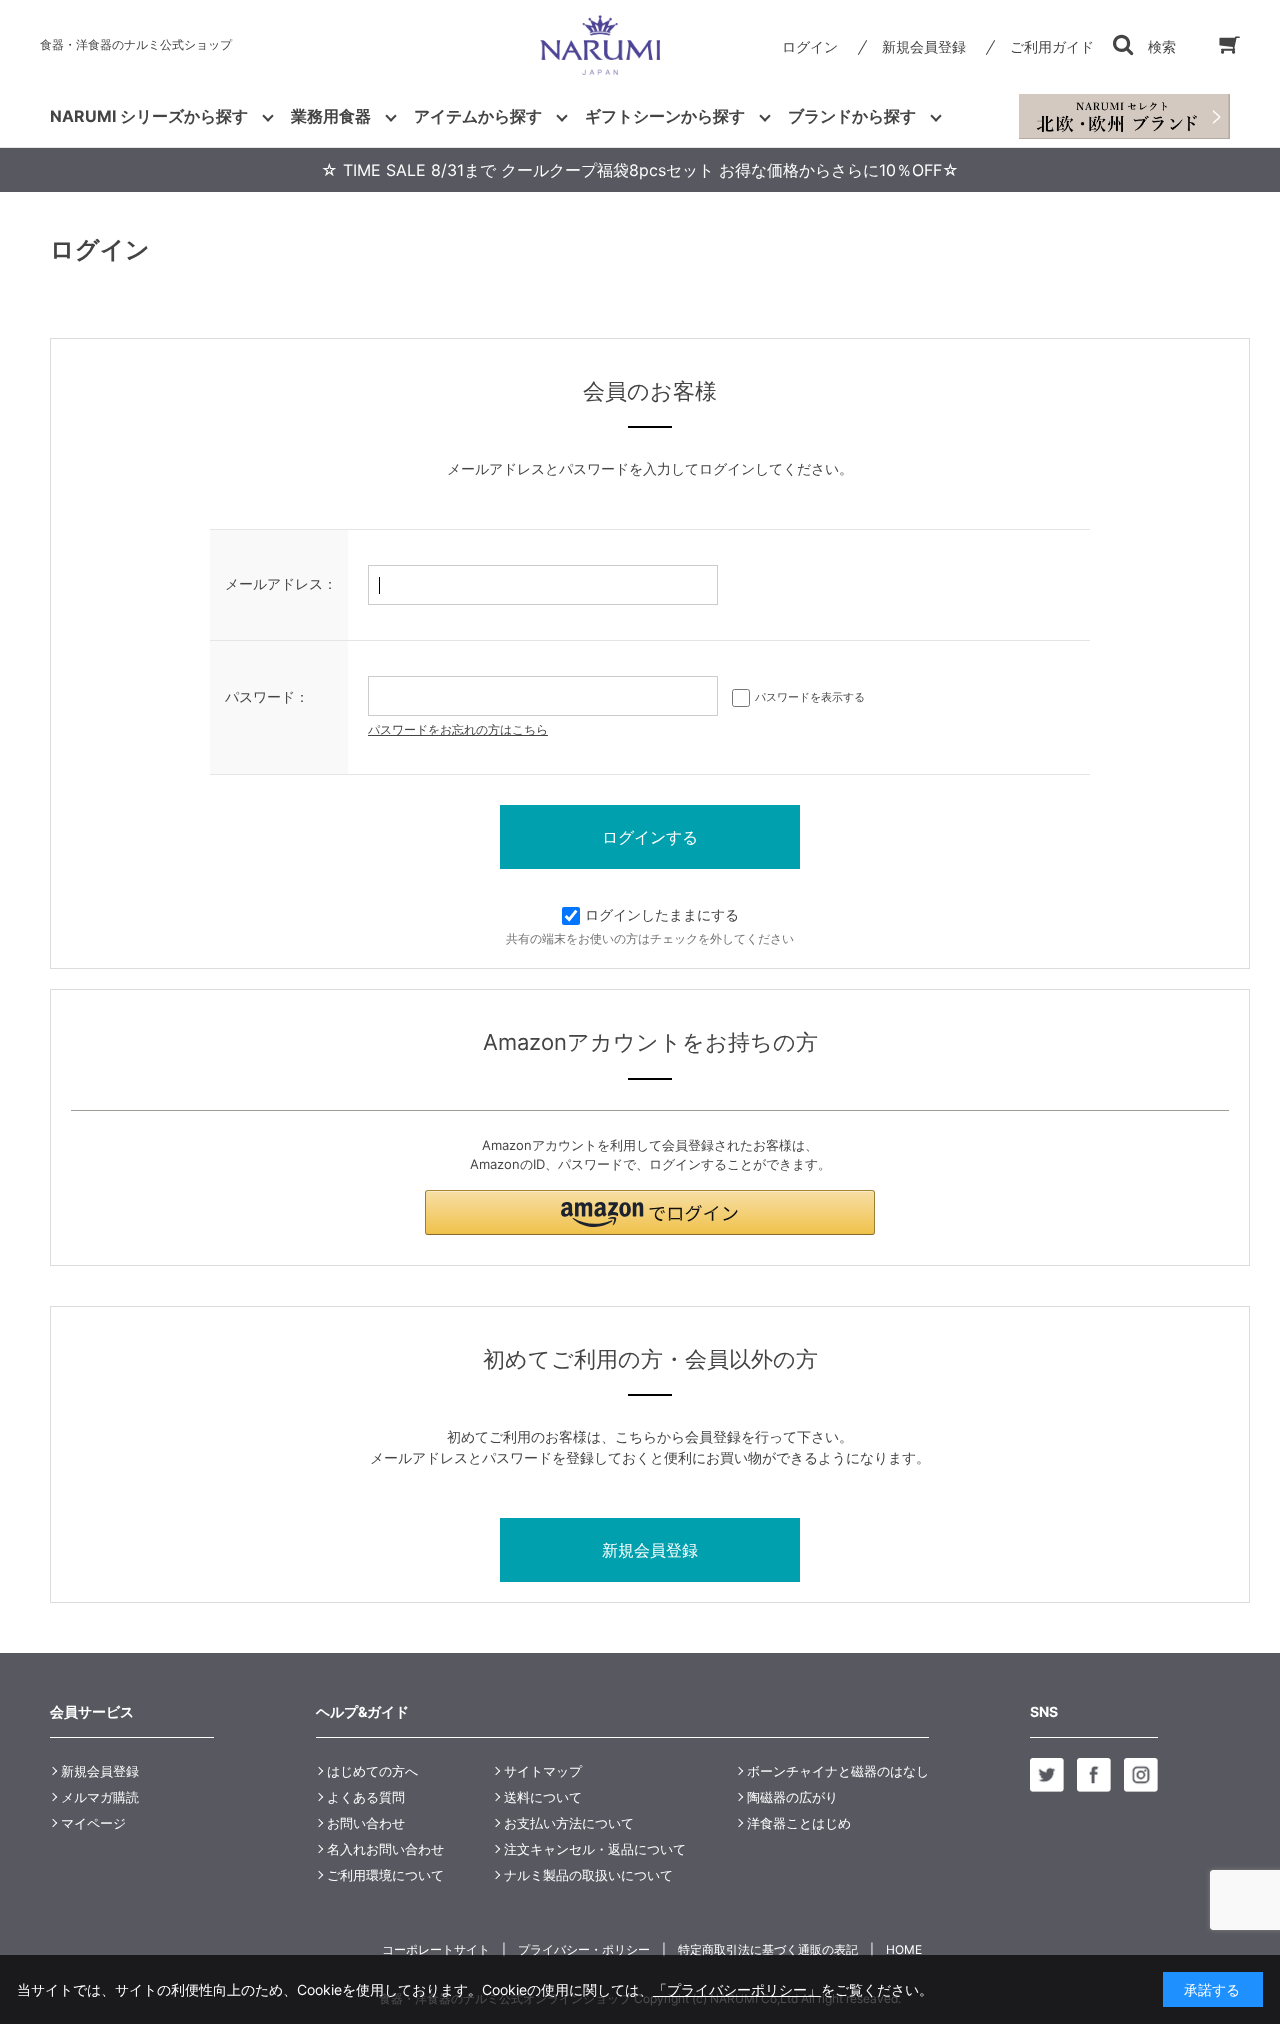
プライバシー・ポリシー (584, 1949)
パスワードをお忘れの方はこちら (458, 729)
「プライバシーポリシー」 (737, 1989)
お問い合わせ (366, 1823)
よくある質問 (366, 1797)
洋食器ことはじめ (799, 1823)
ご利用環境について (385, 1875)
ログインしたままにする (662, 914)
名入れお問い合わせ (385, 1849)
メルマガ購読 (100, 1797)
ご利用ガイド (1052, 46)
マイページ (93, 1823)
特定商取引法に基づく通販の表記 (768, 1949)
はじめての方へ (372, 1771)
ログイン (810, 46)
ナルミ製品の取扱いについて (588, 1875)
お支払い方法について (569, 1823)
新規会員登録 (924, 46)
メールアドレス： (281, 583)
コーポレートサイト (436, 1949)
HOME (904, 1949)
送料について (543, 1797)
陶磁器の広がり (792, 1797)
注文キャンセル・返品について (595, 1849)
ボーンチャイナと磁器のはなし (838, 1771)
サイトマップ (543, 1771)
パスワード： (267, 696)
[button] (650, 1212)
